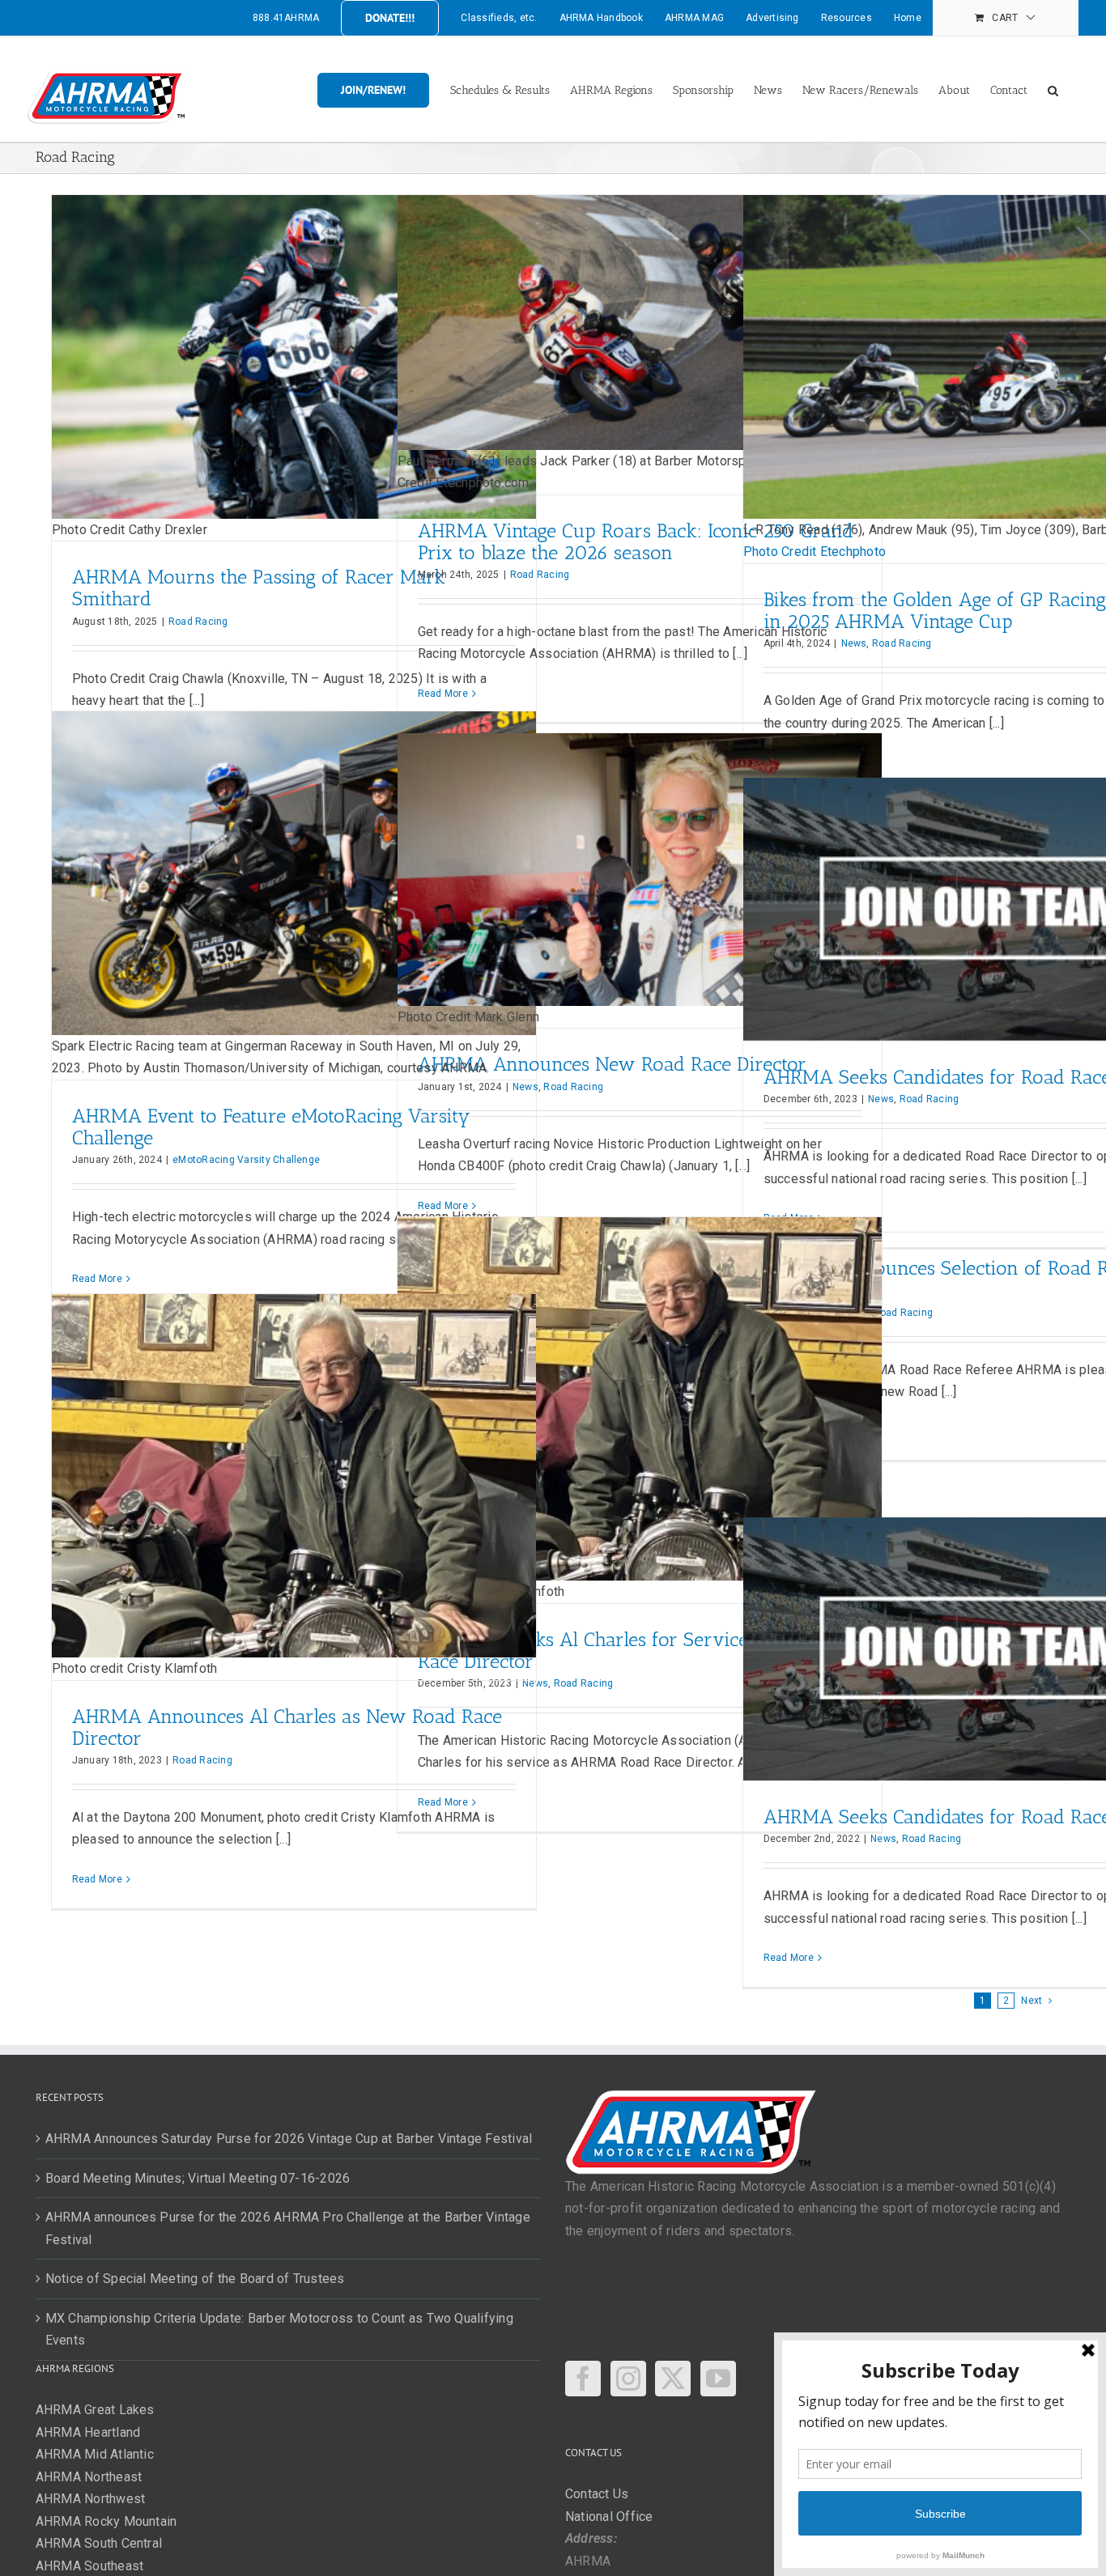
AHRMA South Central (99, 2543)
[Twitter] (673, 2379)
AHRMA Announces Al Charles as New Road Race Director (287, 1727)
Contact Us (597, 2494)
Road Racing (198, 622)
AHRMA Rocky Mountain (106, 2521)
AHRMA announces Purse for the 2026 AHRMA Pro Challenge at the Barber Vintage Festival (288, 2228)
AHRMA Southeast (90, 2566)
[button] (1053, 89)
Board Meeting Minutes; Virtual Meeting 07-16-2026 (198, 2178)
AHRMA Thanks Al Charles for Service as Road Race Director (620, 1650)
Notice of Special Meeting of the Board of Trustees (195, 2279)
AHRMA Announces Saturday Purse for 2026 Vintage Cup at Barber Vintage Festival (289, 2139)
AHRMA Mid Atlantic (95, 2454)
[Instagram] (628, 2379)
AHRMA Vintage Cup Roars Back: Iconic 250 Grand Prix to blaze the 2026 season (636, 541)
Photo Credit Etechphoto (815, 552)
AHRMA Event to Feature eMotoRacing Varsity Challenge (271, 1127)
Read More (443, 694)
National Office (609, 2517)
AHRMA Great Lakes (95, 2410)
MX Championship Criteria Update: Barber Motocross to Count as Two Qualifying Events (279, 2330)
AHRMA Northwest (91, 2499)
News (854, 643)
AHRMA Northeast (89, 2477)
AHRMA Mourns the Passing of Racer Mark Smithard (259, 588)
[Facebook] (583, 2379)
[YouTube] (718, 2379)
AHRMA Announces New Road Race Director (612, 1064)
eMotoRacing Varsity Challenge (246, 1160)
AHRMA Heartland (88, 2432)
